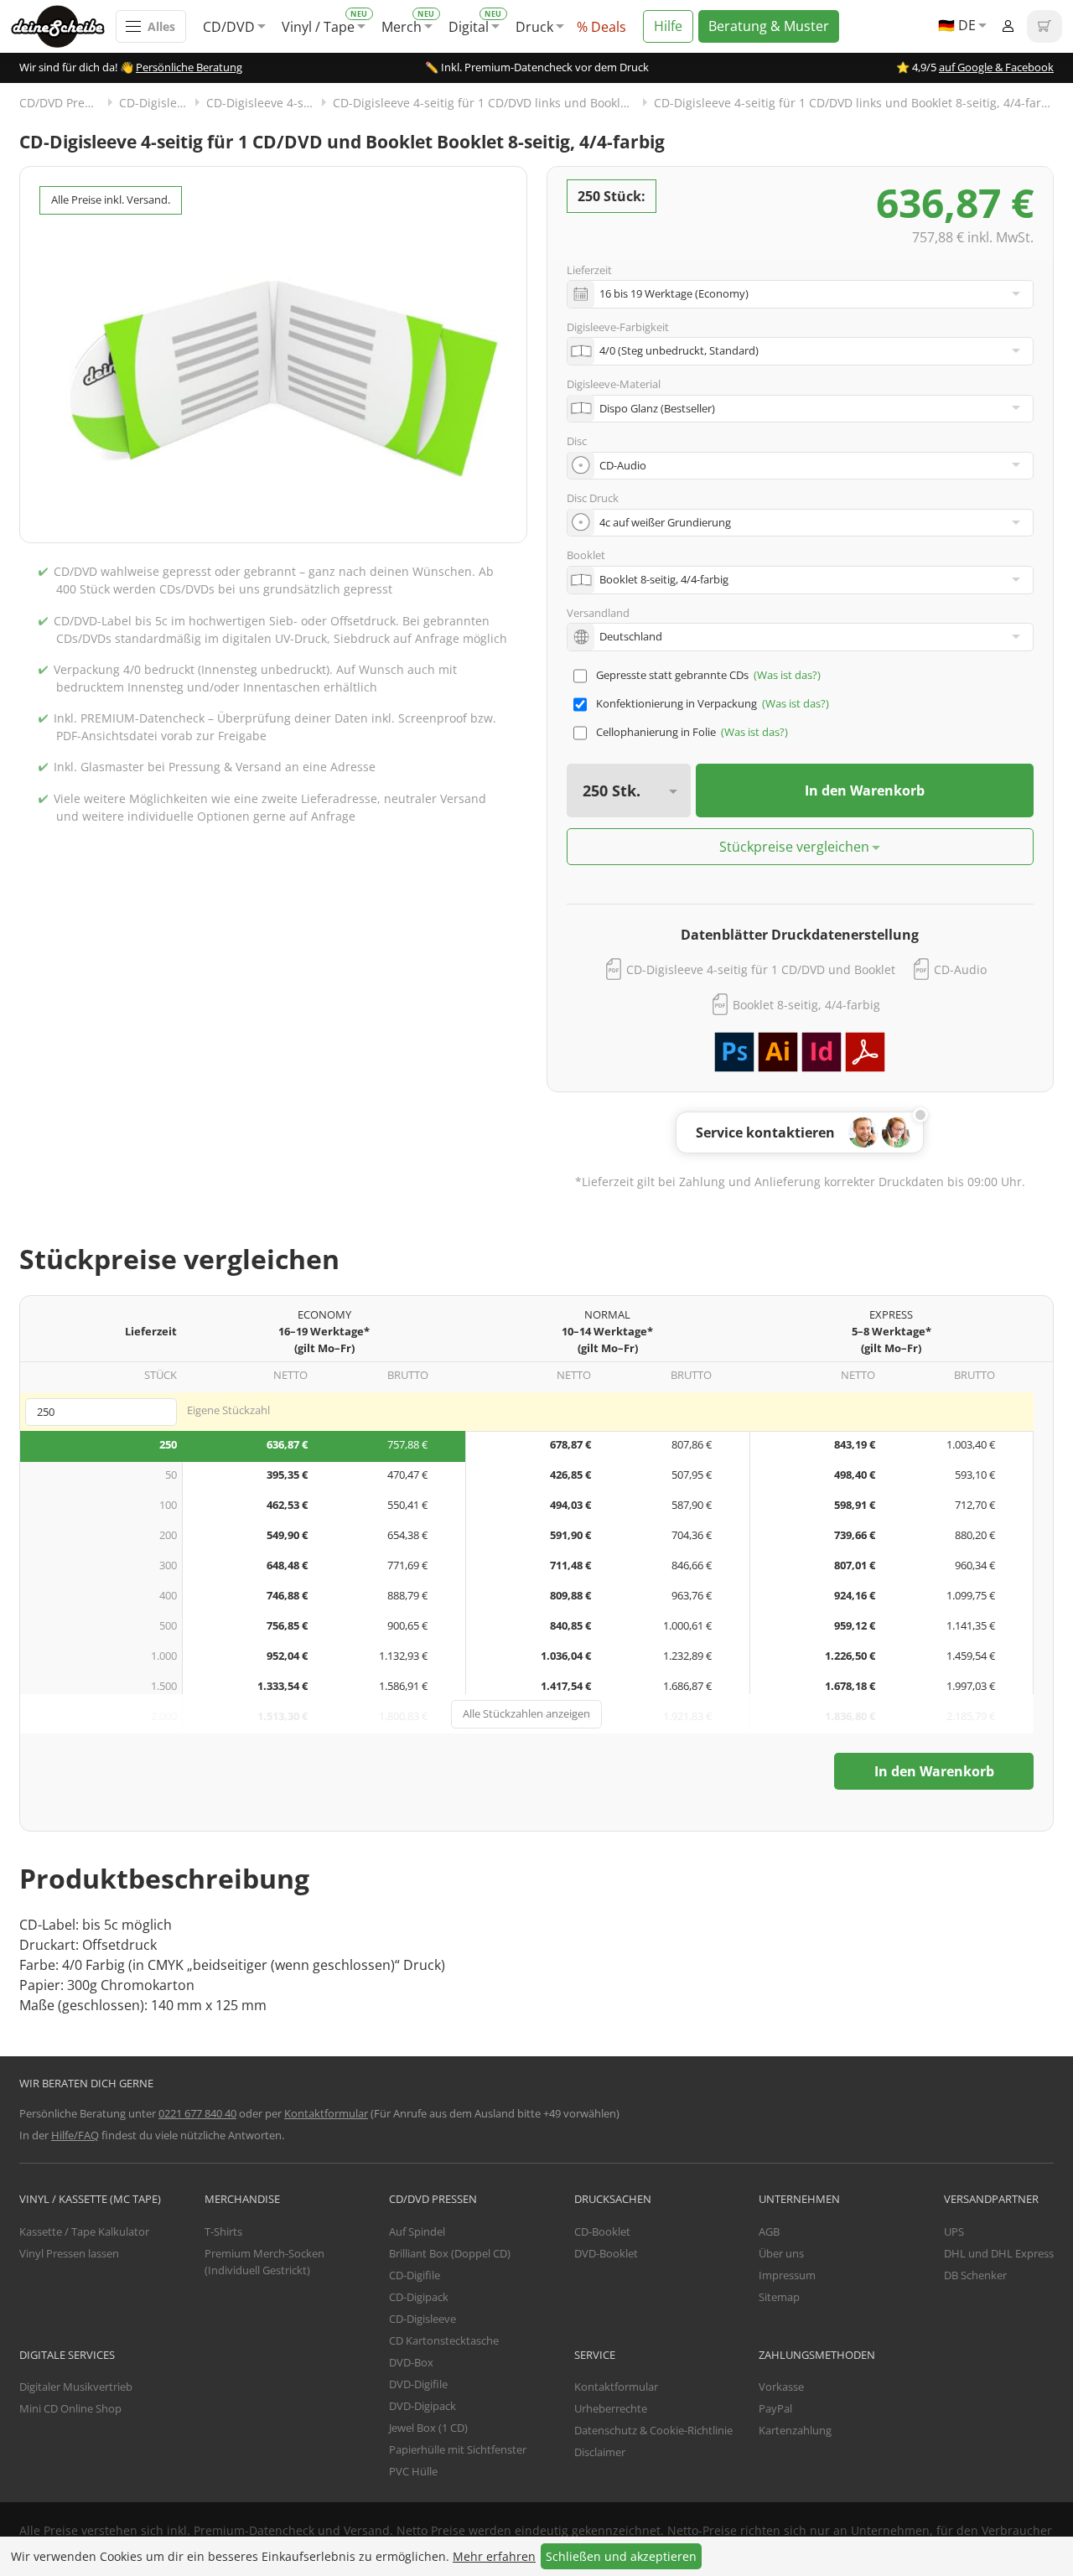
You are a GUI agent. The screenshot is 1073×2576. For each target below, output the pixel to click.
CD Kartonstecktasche (444, 2340)
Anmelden (1008, 26)
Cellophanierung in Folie (656, 732)
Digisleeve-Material (614, 384)
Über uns (781, 2253)
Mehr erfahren (494, 2556)
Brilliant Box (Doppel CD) (450, 2253)
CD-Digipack (419, 2297)
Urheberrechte (611, 2408)
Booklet (586, 555)
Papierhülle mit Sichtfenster (458, 2449)
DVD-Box (411, 2362)
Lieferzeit (589, 270)
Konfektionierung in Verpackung (676, 703)
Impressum (787, 2275)
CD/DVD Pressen (65, 103)
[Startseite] (63, 26)
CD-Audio (960, 969)
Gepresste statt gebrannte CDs (672, 675)
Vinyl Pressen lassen (69, 2253)
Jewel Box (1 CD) (428, 2428)
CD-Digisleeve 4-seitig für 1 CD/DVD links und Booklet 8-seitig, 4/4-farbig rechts (854, 103)
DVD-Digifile (418, 2384)
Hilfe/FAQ (75, 2135)
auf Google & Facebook (996, 67)
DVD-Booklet (606, 2253)
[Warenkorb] (1044, 26)
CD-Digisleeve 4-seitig (267, 103)
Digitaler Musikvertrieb (76, 2387)
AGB (769, 2231)
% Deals (601, 27)
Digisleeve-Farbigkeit (618, 327)
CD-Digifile (415, 2275)
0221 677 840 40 (197, 2113)
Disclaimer (600, 2452)
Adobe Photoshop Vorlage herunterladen (734, 1052)
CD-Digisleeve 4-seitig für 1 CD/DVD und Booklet (761, 969)
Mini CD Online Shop (70, 2408)
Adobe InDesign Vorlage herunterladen (822, 1052)
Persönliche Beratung (189, 67)
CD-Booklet (602, 2231)
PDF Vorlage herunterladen (865, 1052)
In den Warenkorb (865, 790)
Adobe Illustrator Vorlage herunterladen (778, 1052)
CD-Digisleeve (158, 103)
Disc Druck (593, 498)
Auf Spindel (417, 2231)
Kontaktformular (326, 2113)
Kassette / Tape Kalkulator (84, 2231)
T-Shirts (223, 2231)
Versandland (598, 613)
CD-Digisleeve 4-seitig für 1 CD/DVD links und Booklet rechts (493, 103)
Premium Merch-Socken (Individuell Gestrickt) (264, 2262)
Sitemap (779, 2297)
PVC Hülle (413, 2471)
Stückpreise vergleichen (794, 847)
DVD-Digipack (422, 2406)
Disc (577, 441)
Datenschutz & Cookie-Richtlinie (653, 2430)
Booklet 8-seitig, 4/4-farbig (806, 1005)
